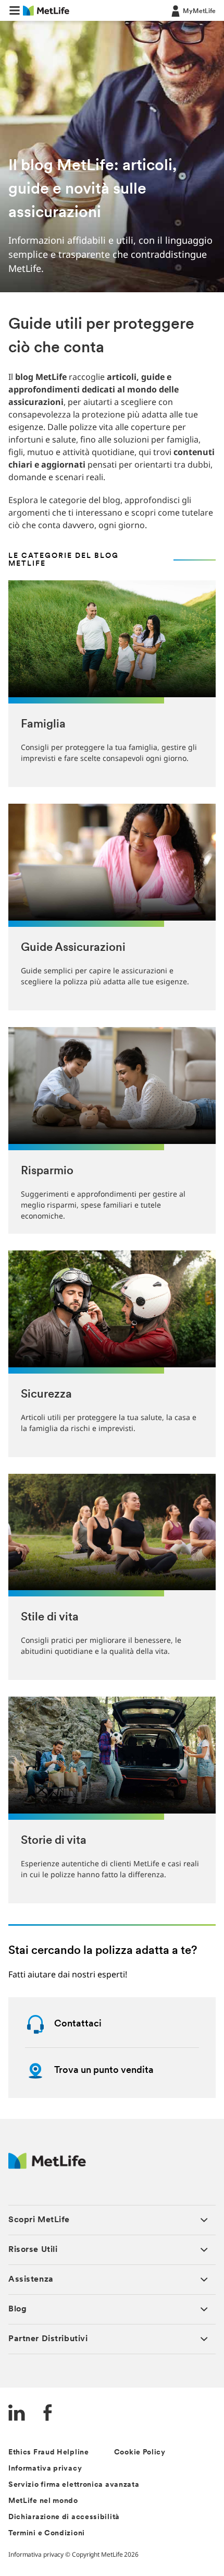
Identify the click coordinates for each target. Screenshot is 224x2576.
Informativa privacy (45, 2469)
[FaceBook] (48, 2414)
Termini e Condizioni (47, 2533)
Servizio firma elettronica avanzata (74, 2485)
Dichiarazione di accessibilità (64, 2517)
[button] (15, 10)
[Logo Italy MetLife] (47, 2166)
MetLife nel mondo (43, 2501)
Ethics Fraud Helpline (49, 2453)
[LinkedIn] (17, 2414)
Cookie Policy (140, 2453)
